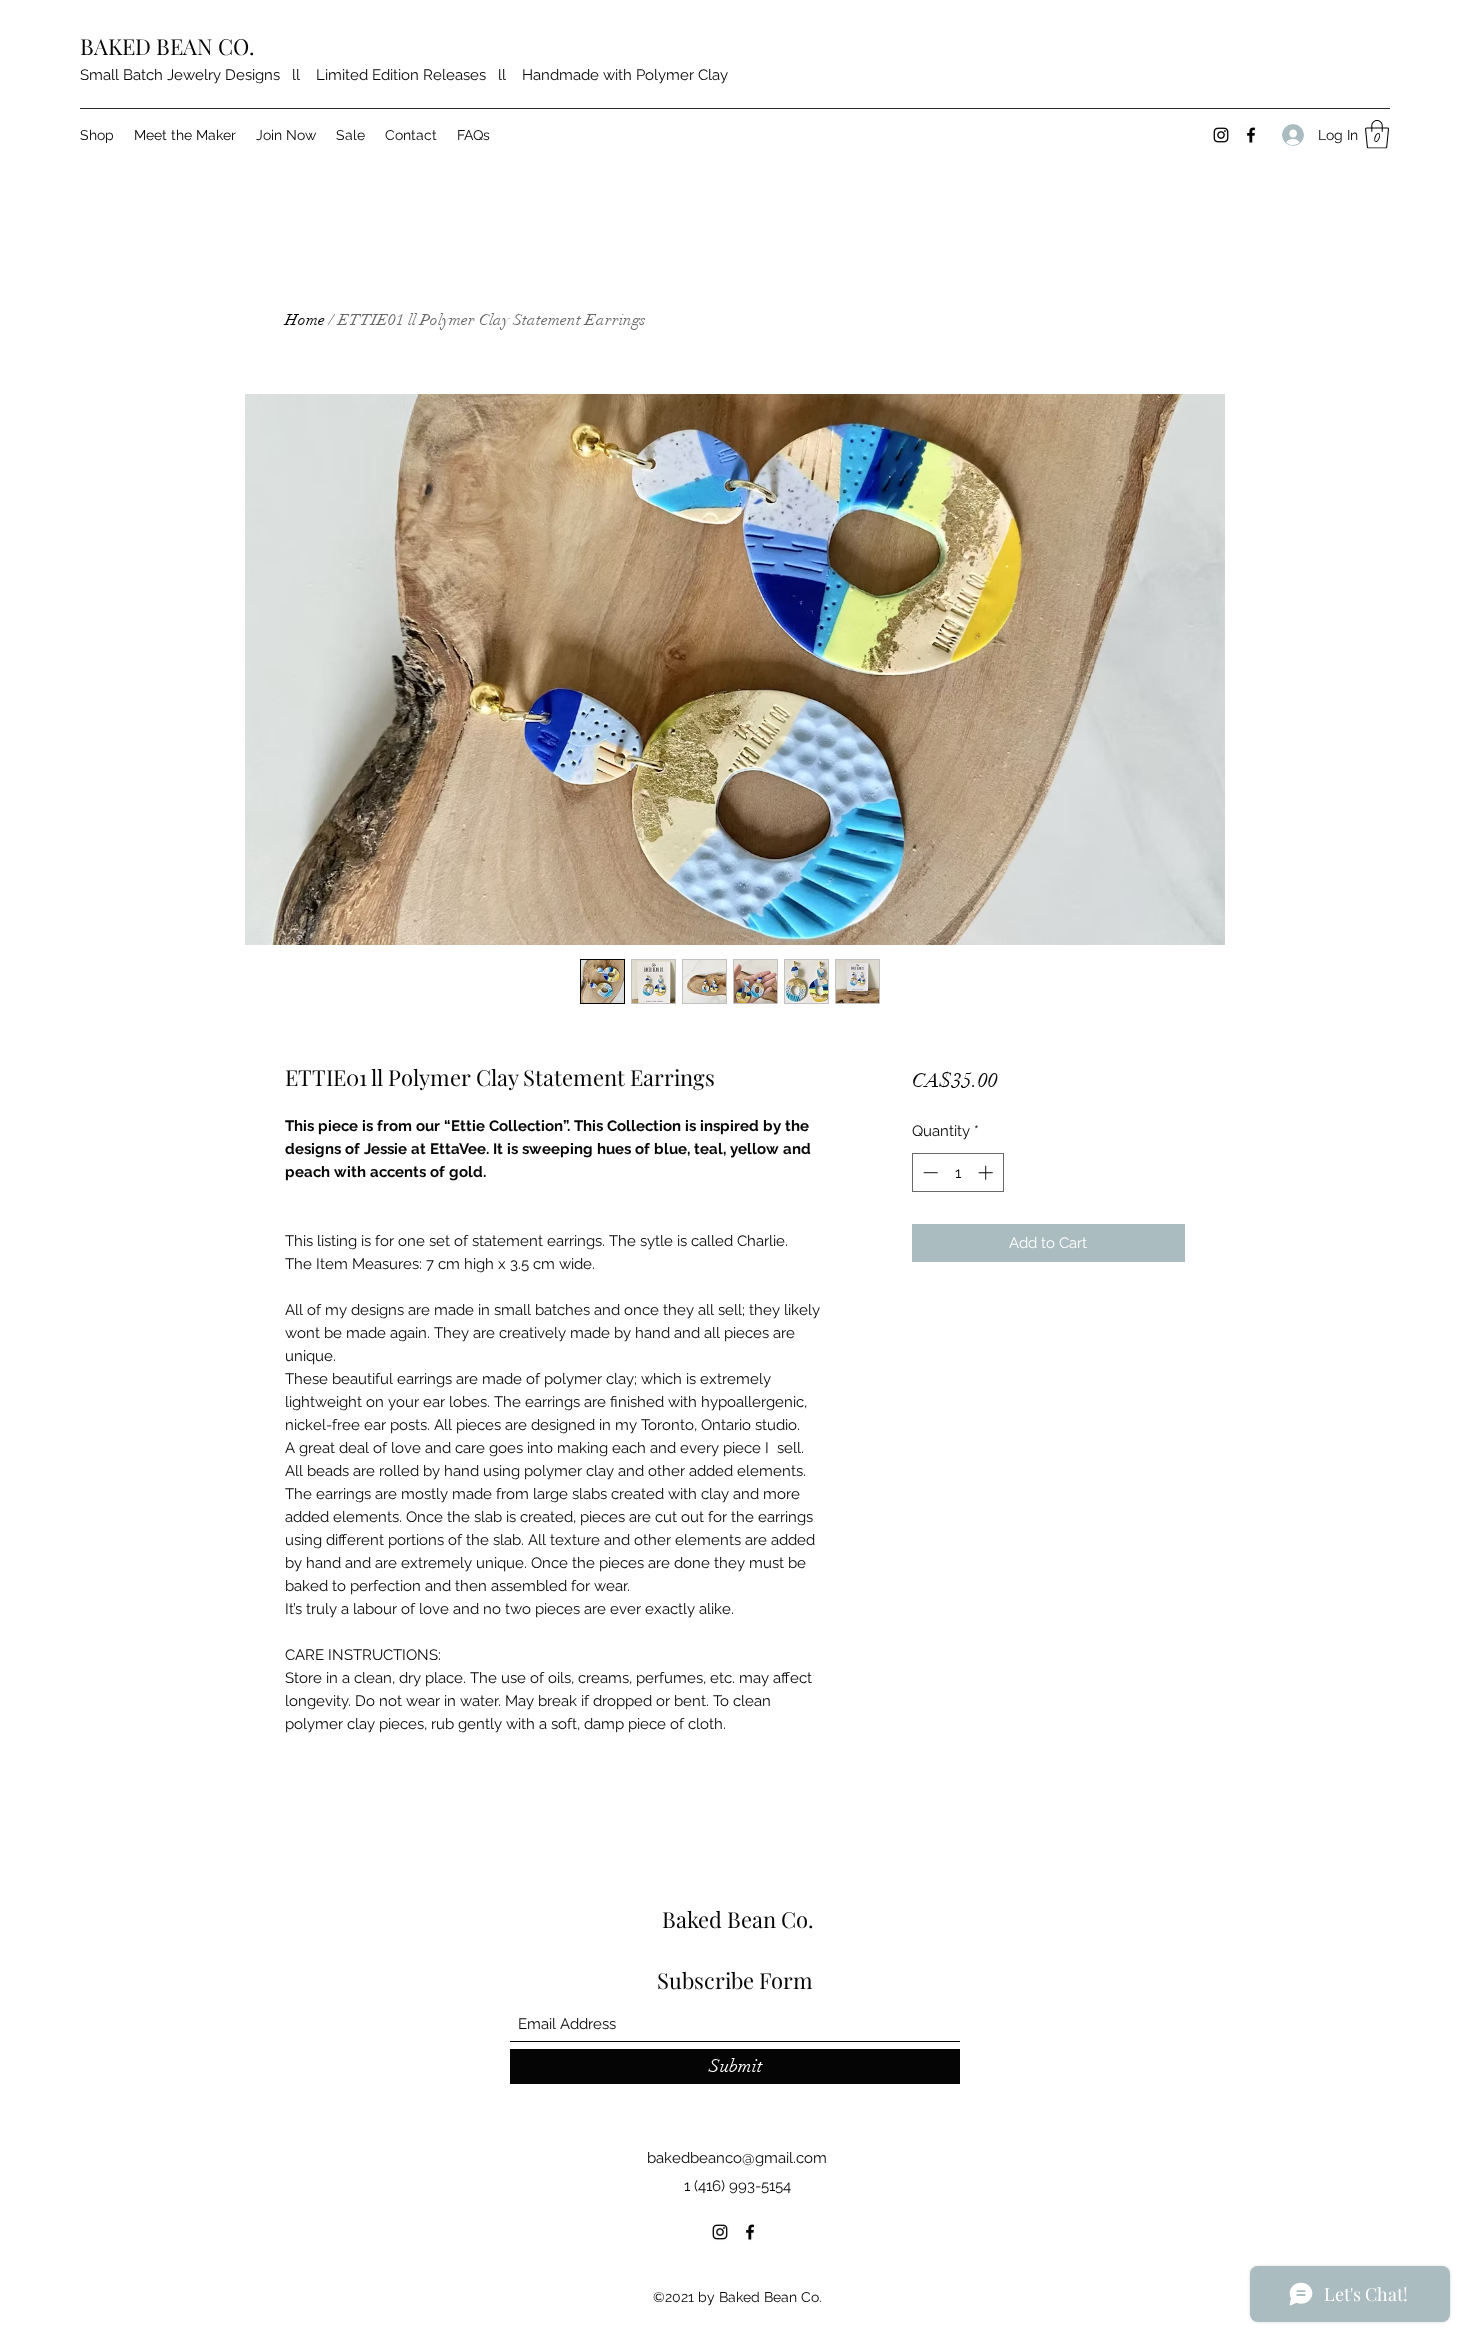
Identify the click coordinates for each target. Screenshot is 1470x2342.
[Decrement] (928, 1172)
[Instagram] (1221, 135)
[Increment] (987, 1172)
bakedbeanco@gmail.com (737, 2158)
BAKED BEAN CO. (167, 46)
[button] (1377, 134)
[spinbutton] (957, 1172)
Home (305, 320)
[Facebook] (1251, 135)
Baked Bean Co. (738, 1919)
